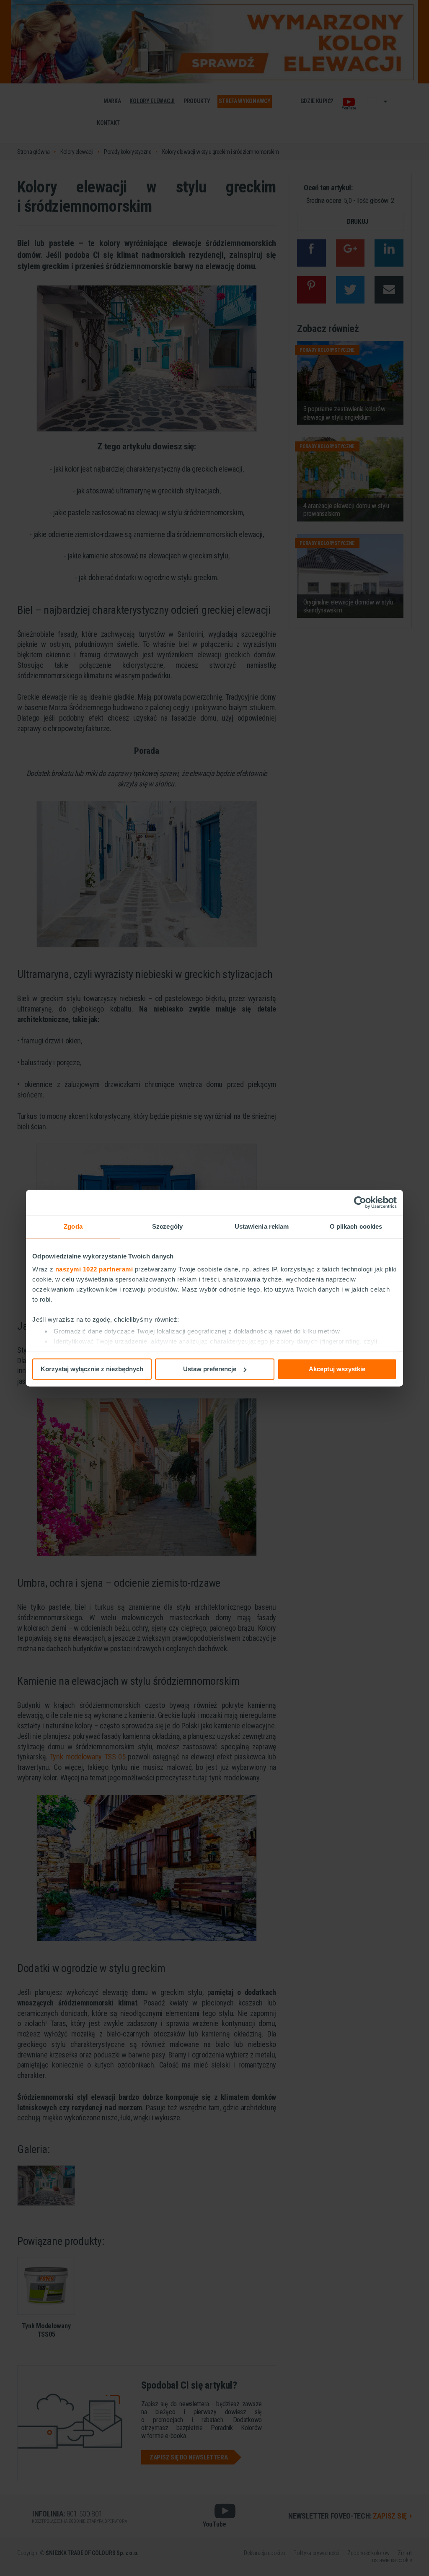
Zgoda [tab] (73, 1226)
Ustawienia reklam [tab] (262, 1226)
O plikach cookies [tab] (356, 1226)
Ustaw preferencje (210, 1369)
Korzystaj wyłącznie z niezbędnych (92, 1369)
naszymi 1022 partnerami (94, 1269)
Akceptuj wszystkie (337, 1369)
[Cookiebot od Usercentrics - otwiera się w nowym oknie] (360, 1202)
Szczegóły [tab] (167, 1226)
